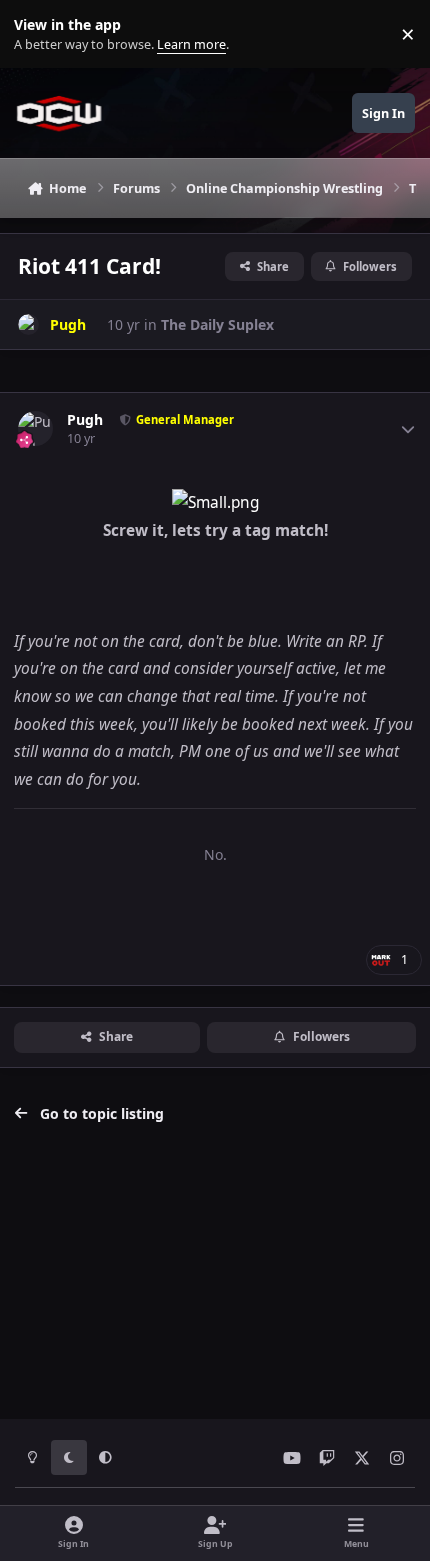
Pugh (85, 420)
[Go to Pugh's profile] (28, 324)
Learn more (38, 34)
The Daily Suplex (217, 324)
